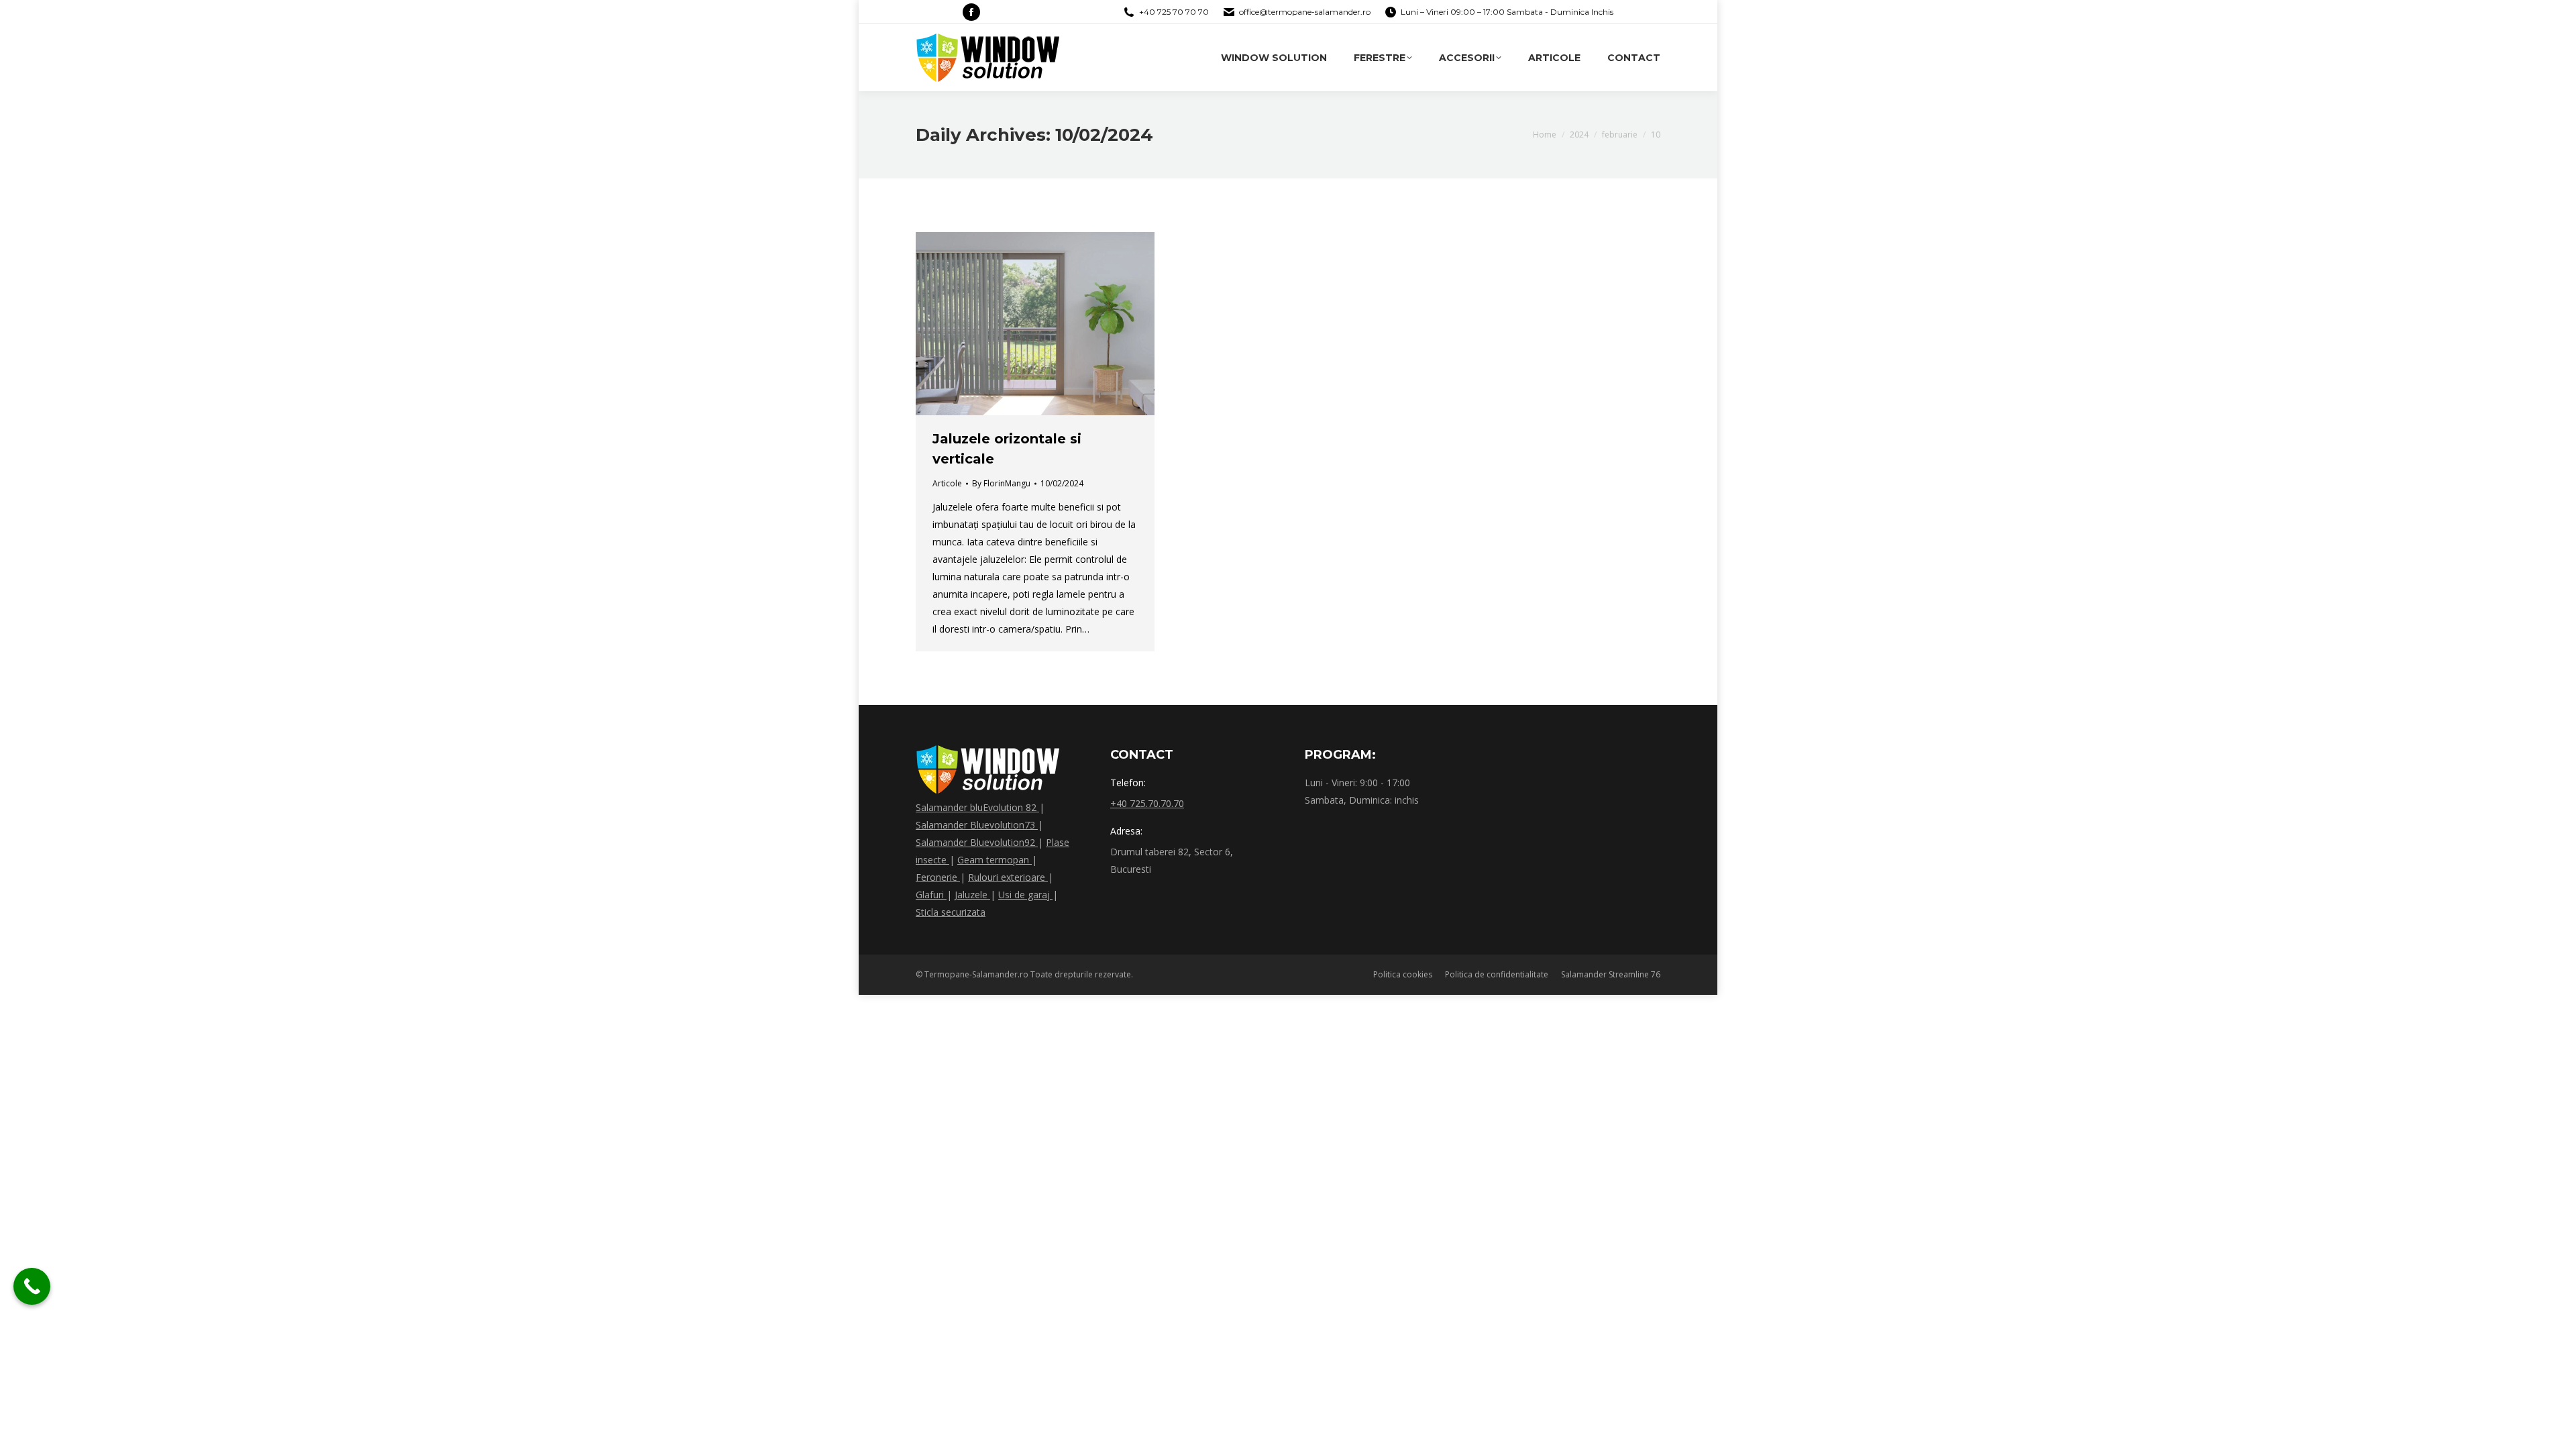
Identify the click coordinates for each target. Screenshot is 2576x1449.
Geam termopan (995, 860)
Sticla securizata (951, 912)
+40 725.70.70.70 (1147, 803)
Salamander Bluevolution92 (977, 842)
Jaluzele (972, 895)
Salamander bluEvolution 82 (977, 807)
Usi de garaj (1025, 895)
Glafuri (931, 895)
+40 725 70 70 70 (1174, 12)
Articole (947, 483)
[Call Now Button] (32, 1286)
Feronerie (938, 877)
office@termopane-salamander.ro (1305, 12)
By (1001, 483)
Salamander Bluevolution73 (977, 825)
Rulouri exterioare (1008, 877)
